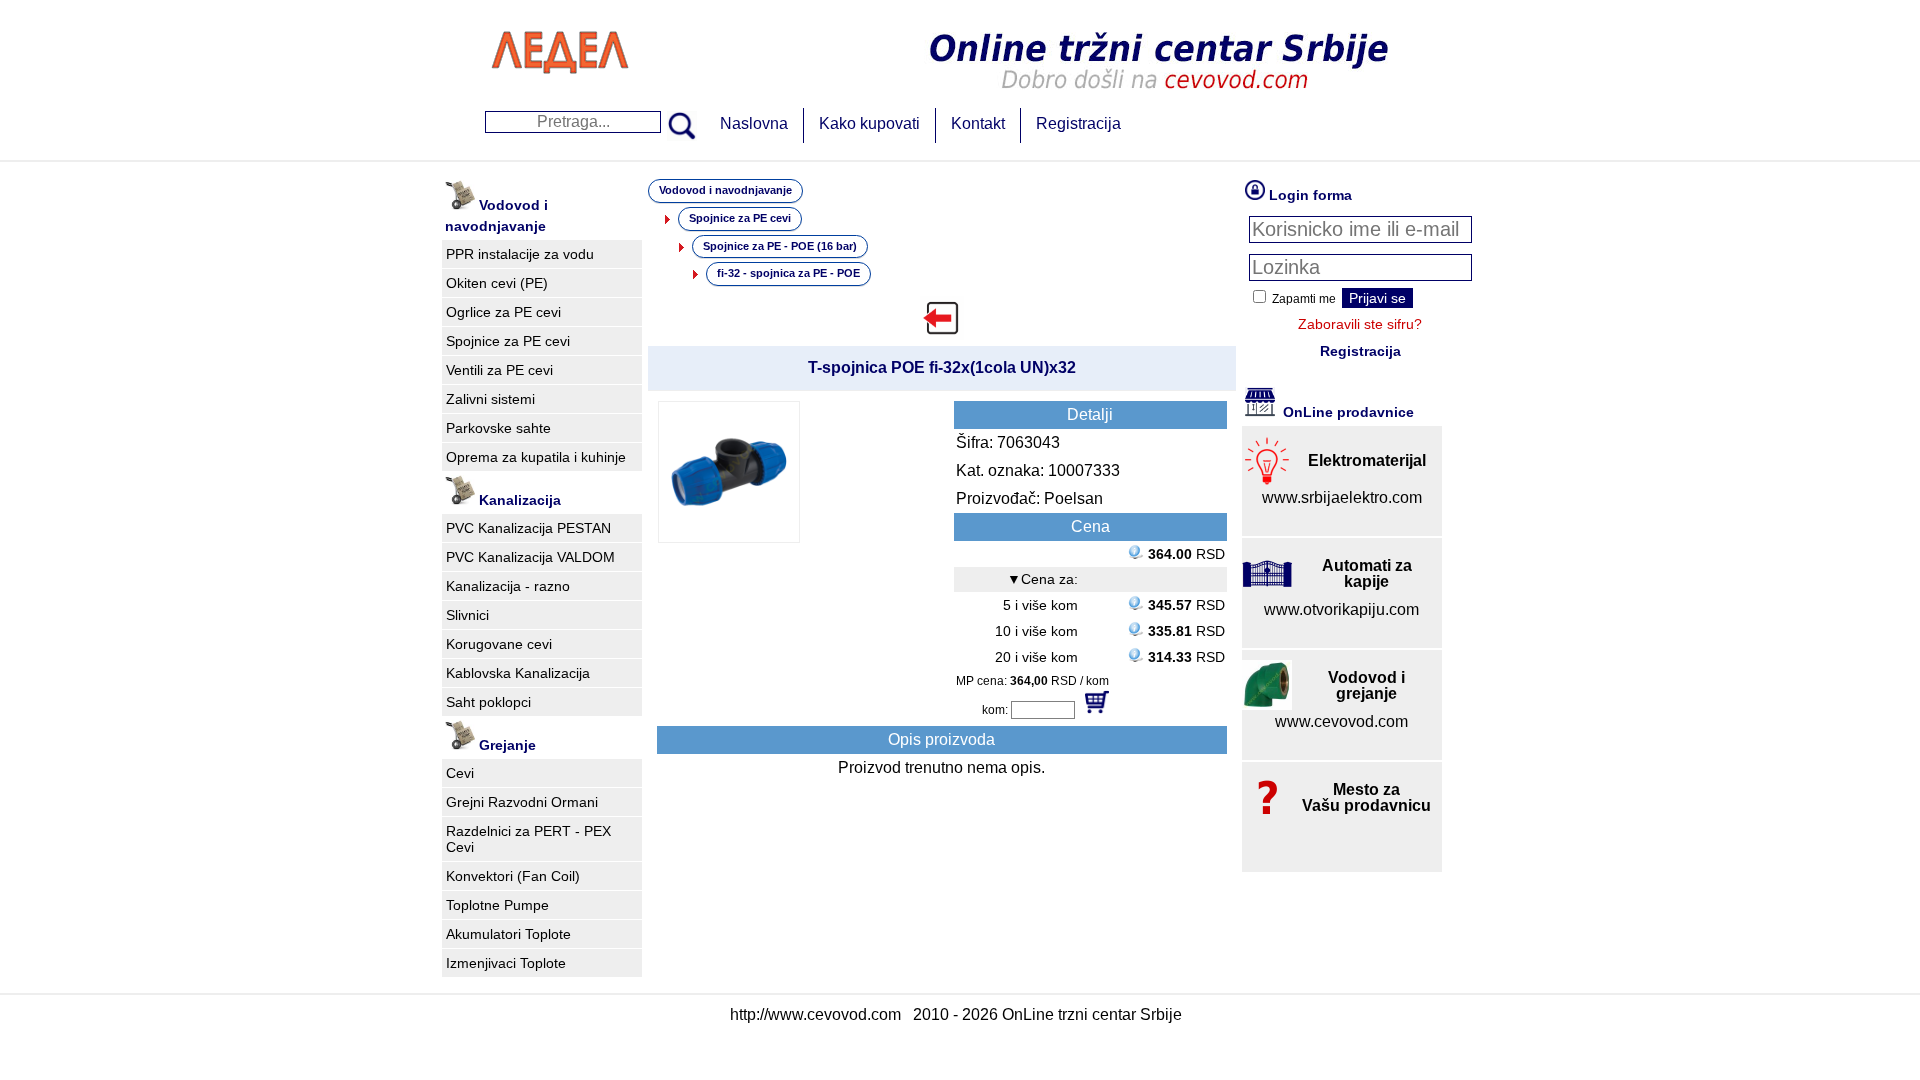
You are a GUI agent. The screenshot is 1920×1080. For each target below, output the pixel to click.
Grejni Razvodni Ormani (522, 802)
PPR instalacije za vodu (520, 254)
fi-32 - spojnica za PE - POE (788, 273)
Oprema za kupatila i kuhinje (536, 457)
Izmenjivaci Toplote (506, 963)
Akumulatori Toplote (508, 934)
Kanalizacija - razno (508, 586)
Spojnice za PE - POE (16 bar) (780, 246)
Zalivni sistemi (490, 399)
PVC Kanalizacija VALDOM (530, 557)
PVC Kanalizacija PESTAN (528, 528)
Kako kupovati (869, 123)
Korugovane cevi (499, 644)
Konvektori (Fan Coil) (513, 876)
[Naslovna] (560, 94)
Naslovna (754, 123)
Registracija (1078, 123)
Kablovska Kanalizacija (518, 673)
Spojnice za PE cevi (508, 341)
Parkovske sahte (498, 428)
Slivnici (467, 615)
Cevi (460, 773)
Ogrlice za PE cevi (503, 312)
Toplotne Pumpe (497, 905)
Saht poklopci (488, 702)
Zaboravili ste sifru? (1360, 324)
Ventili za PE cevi (499, 370)
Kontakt (978, 123)
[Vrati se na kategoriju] (942, 318)
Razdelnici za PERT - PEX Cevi (528, 839)
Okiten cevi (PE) (497, 283)
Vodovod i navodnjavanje (725, 190)
